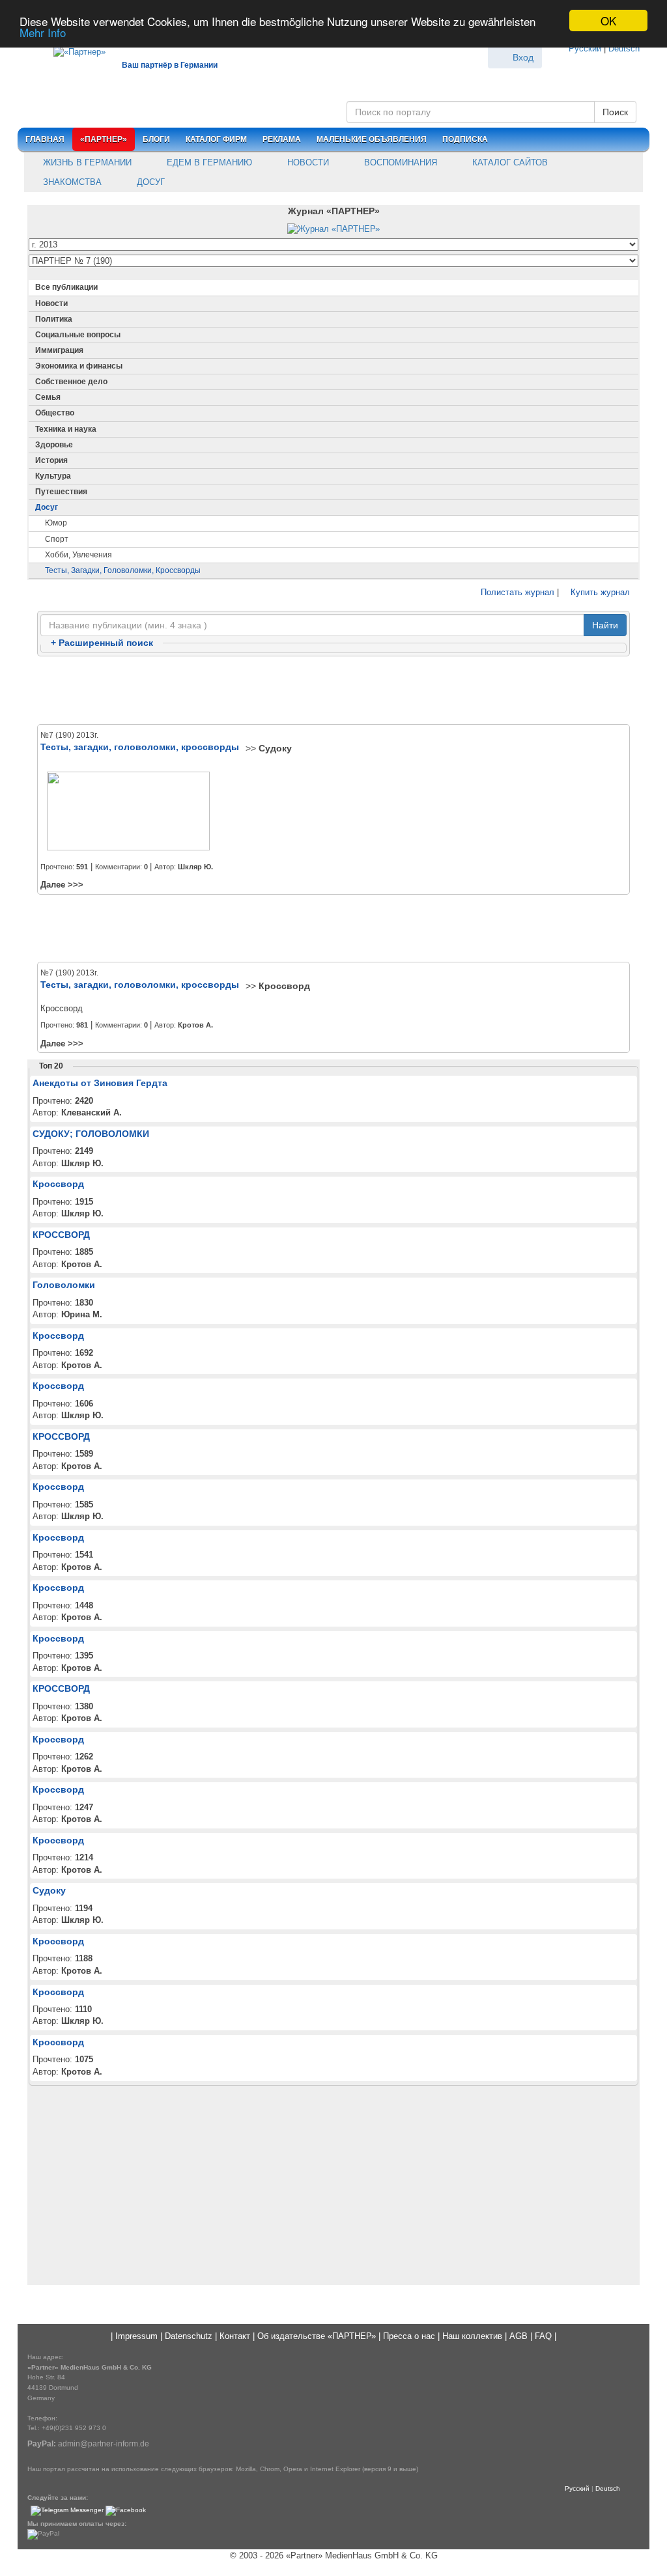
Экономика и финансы (79, 366)
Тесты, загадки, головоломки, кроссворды (123, 570)
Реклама (282, 139)
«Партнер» (104, 139)
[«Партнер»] (73, 50)
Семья (48, 397)
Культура (53, 476)
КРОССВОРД (61, 1235)
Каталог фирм (216, 139)
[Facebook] (126, 2511)
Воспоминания (399, 162)
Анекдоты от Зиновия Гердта (100, 1083)
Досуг (149, 182)
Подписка (465, 139)
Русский (585, 49)
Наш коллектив (472, 2336)
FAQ (543, 2336)
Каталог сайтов (509, 162)
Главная (45, 139)
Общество (55, 413)
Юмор (56, 523)
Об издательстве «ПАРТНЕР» (317, 2336)
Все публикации (66, 287)
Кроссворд (284, 986)
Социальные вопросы (78, 335)
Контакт (235, 2336)
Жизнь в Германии (86, 162)
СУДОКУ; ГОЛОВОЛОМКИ (91, 1134)
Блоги (156, 139)
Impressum (136, 2336)
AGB (518, 2336)
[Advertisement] (333, 691)
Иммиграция (59, 350)
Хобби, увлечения (78, 555)
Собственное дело (71, 382)
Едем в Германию (208, 162)
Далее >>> (62, 885)
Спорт (57, 539)
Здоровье (54, 445)
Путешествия (61, 492)
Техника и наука (66, 429)
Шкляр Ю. (195, 867)
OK (608, 21)
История (51, 460)
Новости (307, 162)
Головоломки (64, 1285)
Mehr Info (43, 32)
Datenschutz (189, 2336)
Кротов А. (195, 1025)
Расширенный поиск (102, 643)
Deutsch (624, 49)
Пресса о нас (409, 2336)
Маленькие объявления (372, 139)
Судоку (275, 748)
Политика (54, 319)
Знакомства (71, 182)
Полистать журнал (516, 592)
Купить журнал (599, 592)
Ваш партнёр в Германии (170, 65)
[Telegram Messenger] (67, 2511)
